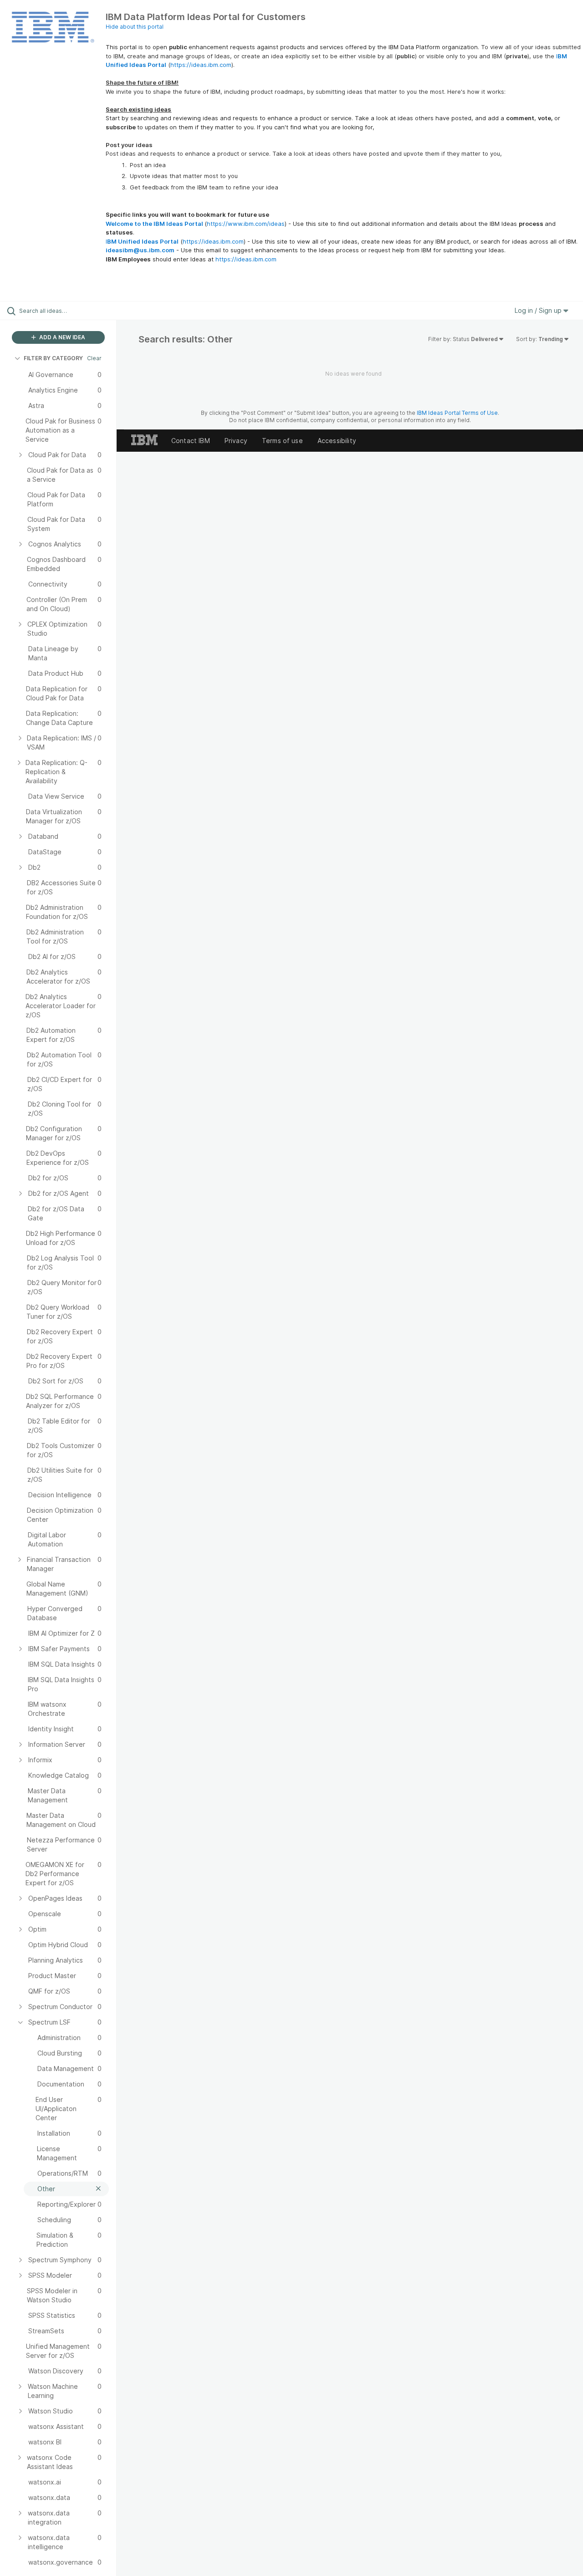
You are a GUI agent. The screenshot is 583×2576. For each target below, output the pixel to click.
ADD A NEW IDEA (61, 337)
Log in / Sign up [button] (539, 310)
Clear (94, 358)
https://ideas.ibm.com (201, 65)
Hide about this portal (135, 27)
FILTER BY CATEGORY (53, 358)
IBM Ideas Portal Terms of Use (457, 413)
